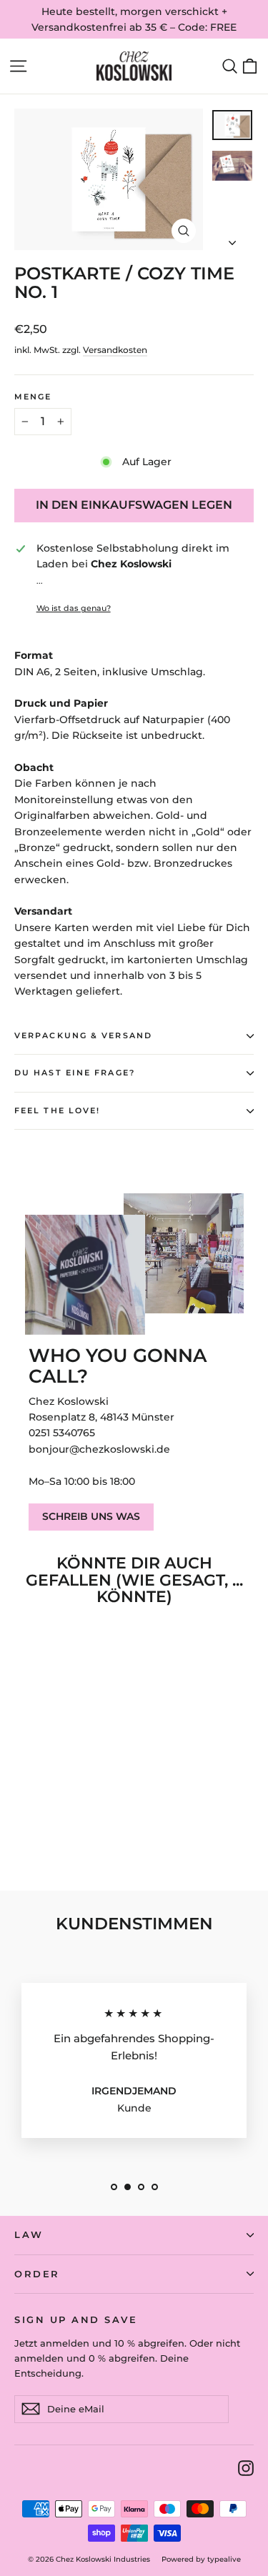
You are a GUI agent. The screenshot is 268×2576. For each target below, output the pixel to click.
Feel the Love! (57, 1111)
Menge (33, 397)
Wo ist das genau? (74, 608)
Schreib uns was (91, 1516)
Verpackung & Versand (83, 1036)
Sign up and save (76, 2320)
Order (37, 2274)
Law (29, 2235)
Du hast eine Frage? (75, 1073)
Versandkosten (115, 350)
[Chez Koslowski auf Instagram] (246, 2468)
